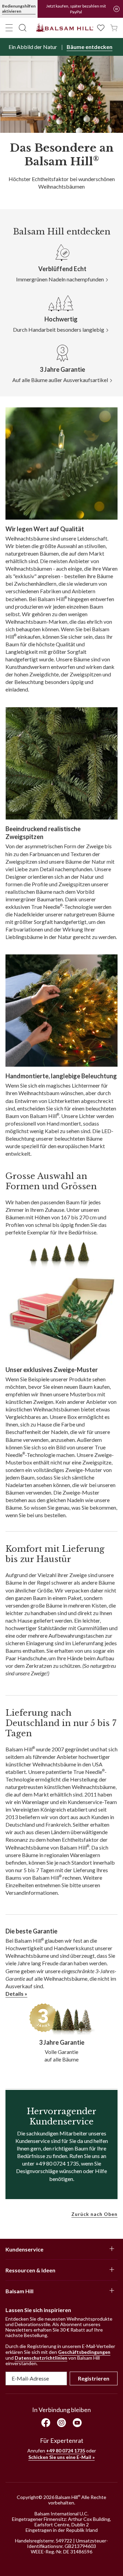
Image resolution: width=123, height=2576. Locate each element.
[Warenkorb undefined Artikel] (114, 27)
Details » (16, 1994)
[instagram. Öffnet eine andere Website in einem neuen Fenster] (61, 2423)
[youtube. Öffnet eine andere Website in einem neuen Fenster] (77, 2423)
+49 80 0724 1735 (66, 2451)
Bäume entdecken (90, 47)
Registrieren (94, 2378)
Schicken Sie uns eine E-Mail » (61, 2457)
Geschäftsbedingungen (84, 2352)
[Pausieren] (117, 9)
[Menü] (9, 28)
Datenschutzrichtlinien (41, 2358)
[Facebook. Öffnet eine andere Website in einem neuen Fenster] (46, 2423)
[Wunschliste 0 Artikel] (101, 27)
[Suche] (23, 28)
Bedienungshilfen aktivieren (19, 9)
